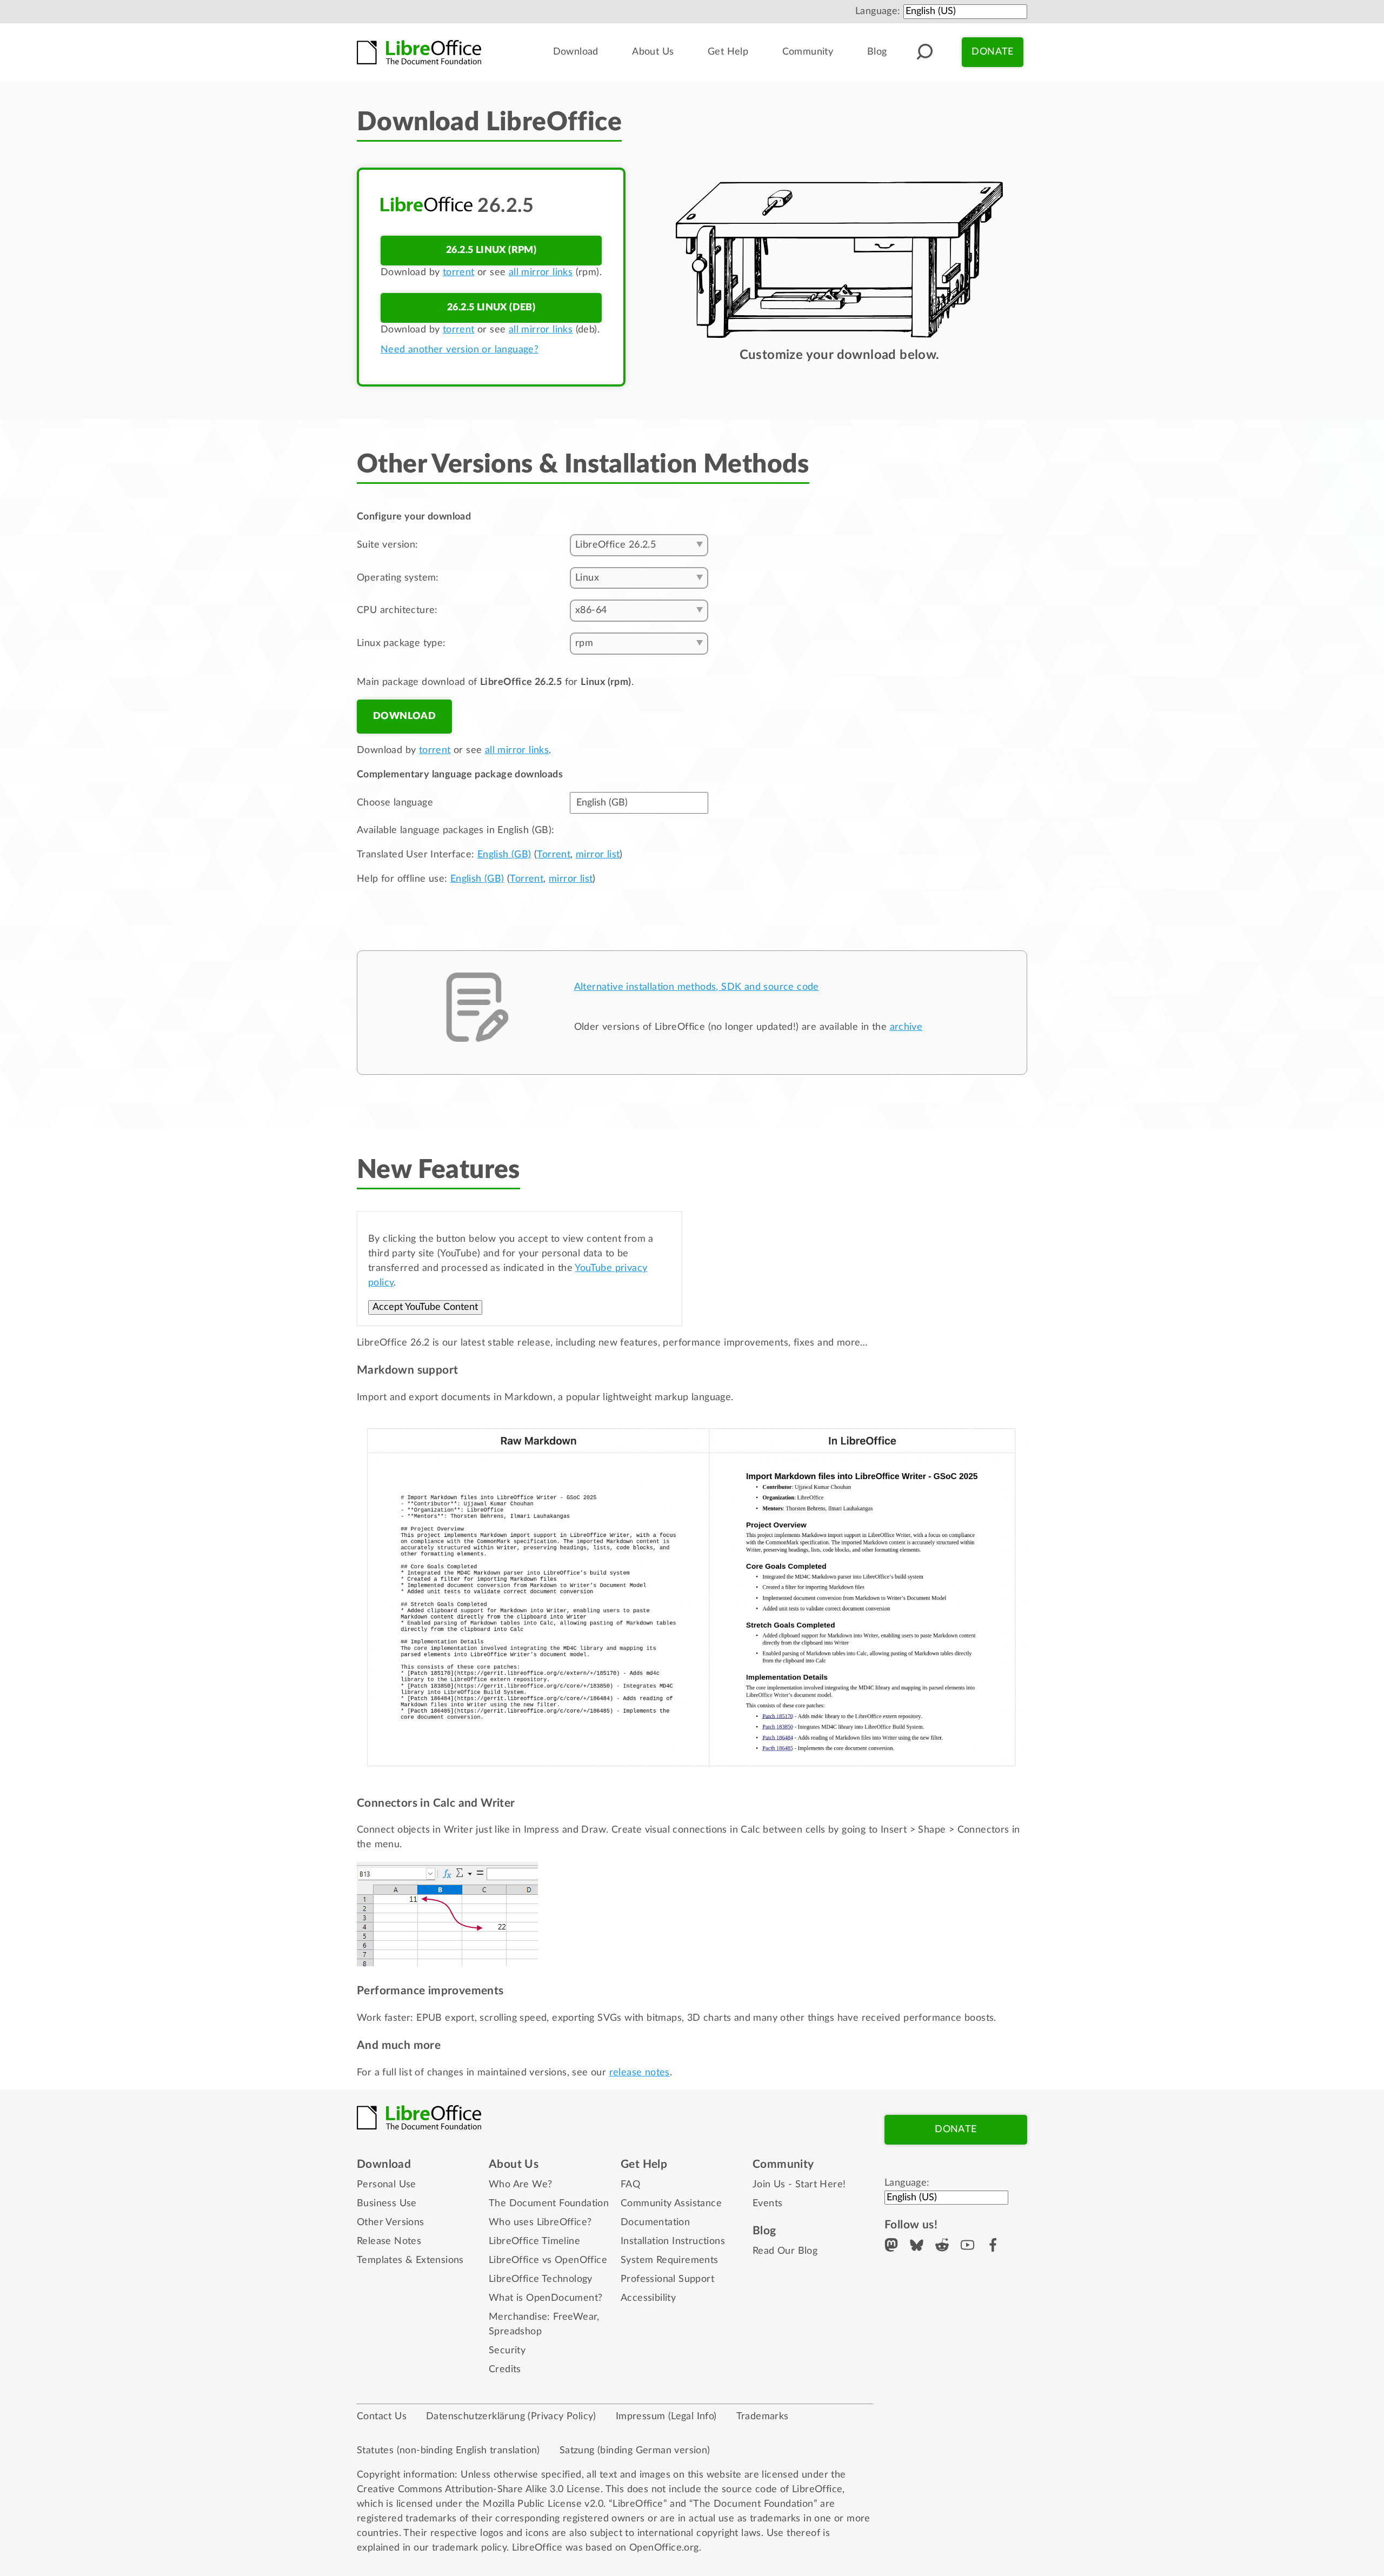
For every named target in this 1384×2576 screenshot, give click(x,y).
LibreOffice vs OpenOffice (548, 2260)
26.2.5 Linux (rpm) (491, 250)
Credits (505, 2369)
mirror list (598, 855)
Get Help (728, 52)
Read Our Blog (785, 2251)
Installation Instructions (673, 2241)
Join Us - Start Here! (799, 2185)
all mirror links (541, 272)
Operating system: (398, 578)
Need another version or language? (460, 350)
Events (767, 2204)
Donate (992, 52)
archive (906, 1027)
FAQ (630, 2185)
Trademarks (763, 2417)
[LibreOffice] (419, 52)
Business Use (387, 2204)
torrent (459, 272)
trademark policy (469, 2548)
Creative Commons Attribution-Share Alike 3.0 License (479, 2490)
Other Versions (391, 2222)
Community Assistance (671, 2204)
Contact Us (382, 2417)
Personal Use (387, 2185)
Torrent (554, 855)
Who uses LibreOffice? (540, 2222)
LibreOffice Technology (541, 2279)
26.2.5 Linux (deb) (491, 308)
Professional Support (667, 2279)
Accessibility (648, 2298)
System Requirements (670, 2260)
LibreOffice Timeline (534, 2241)
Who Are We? (520, 2185)
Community (808, 52)
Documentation (655, 2222)
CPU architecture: (397, 610)
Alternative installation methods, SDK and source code (697, 987)
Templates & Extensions (410, 2260)
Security (507, 2351)
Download (576, 52)
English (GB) (504, 855)
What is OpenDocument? (545, 2298)
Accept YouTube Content (425, 1307)
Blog (877, 52)
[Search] (924, 52)
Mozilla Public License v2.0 (543, 2504)
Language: (878, 11)
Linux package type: (401, 643)
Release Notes (389, 2241)
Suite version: (388, 545)
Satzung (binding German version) (635, 2451)
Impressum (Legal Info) (666, 2417)
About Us (653, 52)
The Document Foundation (549, 2204)
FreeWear (575, 2317)
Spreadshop (515, 2332)
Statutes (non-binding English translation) (448, 2451)
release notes (640, 2073)
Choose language (395, 803)
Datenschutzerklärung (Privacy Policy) (511, 2417)
